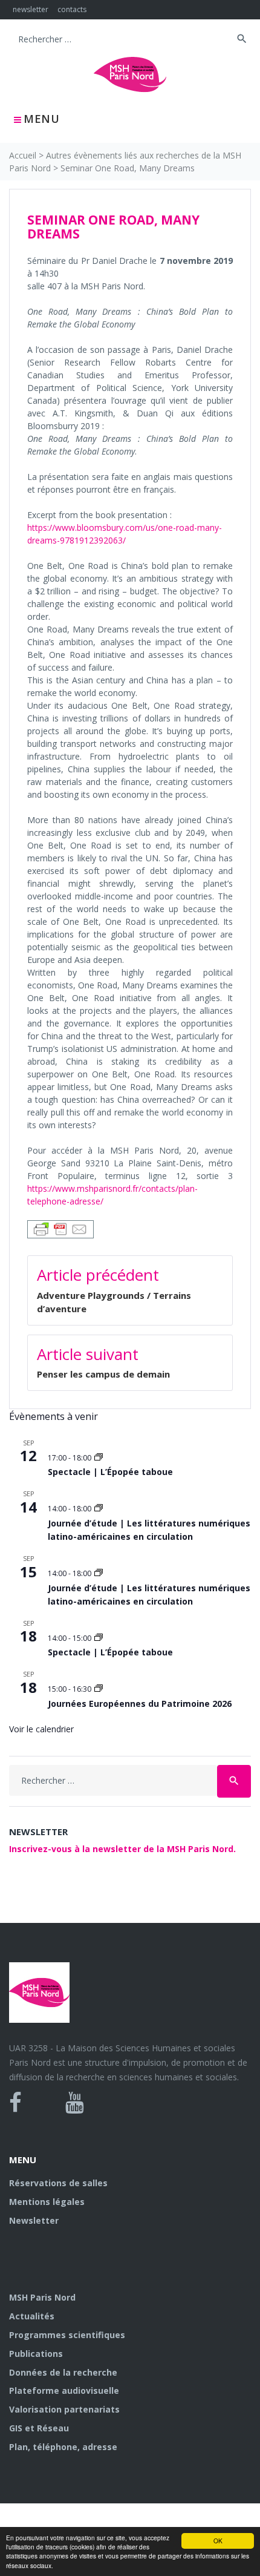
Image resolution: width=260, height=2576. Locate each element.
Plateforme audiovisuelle (64, 2390)
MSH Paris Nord (42, 2297)
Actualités (32, 2316)
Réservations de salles (58, 2183)
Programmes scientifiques (67, 2335)
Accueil (23, 155)
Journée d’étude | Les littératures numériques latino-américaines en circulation (149, 1530)
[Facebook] (15, 2103)
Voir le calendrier (41, 1729)
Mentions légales (47, 2202)
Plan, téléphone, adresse (63, 2447)
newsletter (31, 9)
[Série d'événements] (99, 1458)
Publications (36, 2354)
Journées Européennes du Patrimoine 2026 (140, 1704)
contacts (72, 9)
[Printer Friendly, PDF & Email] (60, 1228)
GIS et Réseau (39, 2428)
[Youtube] (75, 2103)
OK (218, 2541)
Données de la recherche (63, 2372)
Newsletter (34, 2220)
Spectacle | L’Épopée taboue (110, 1472)
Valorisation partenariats (64, 2409)
